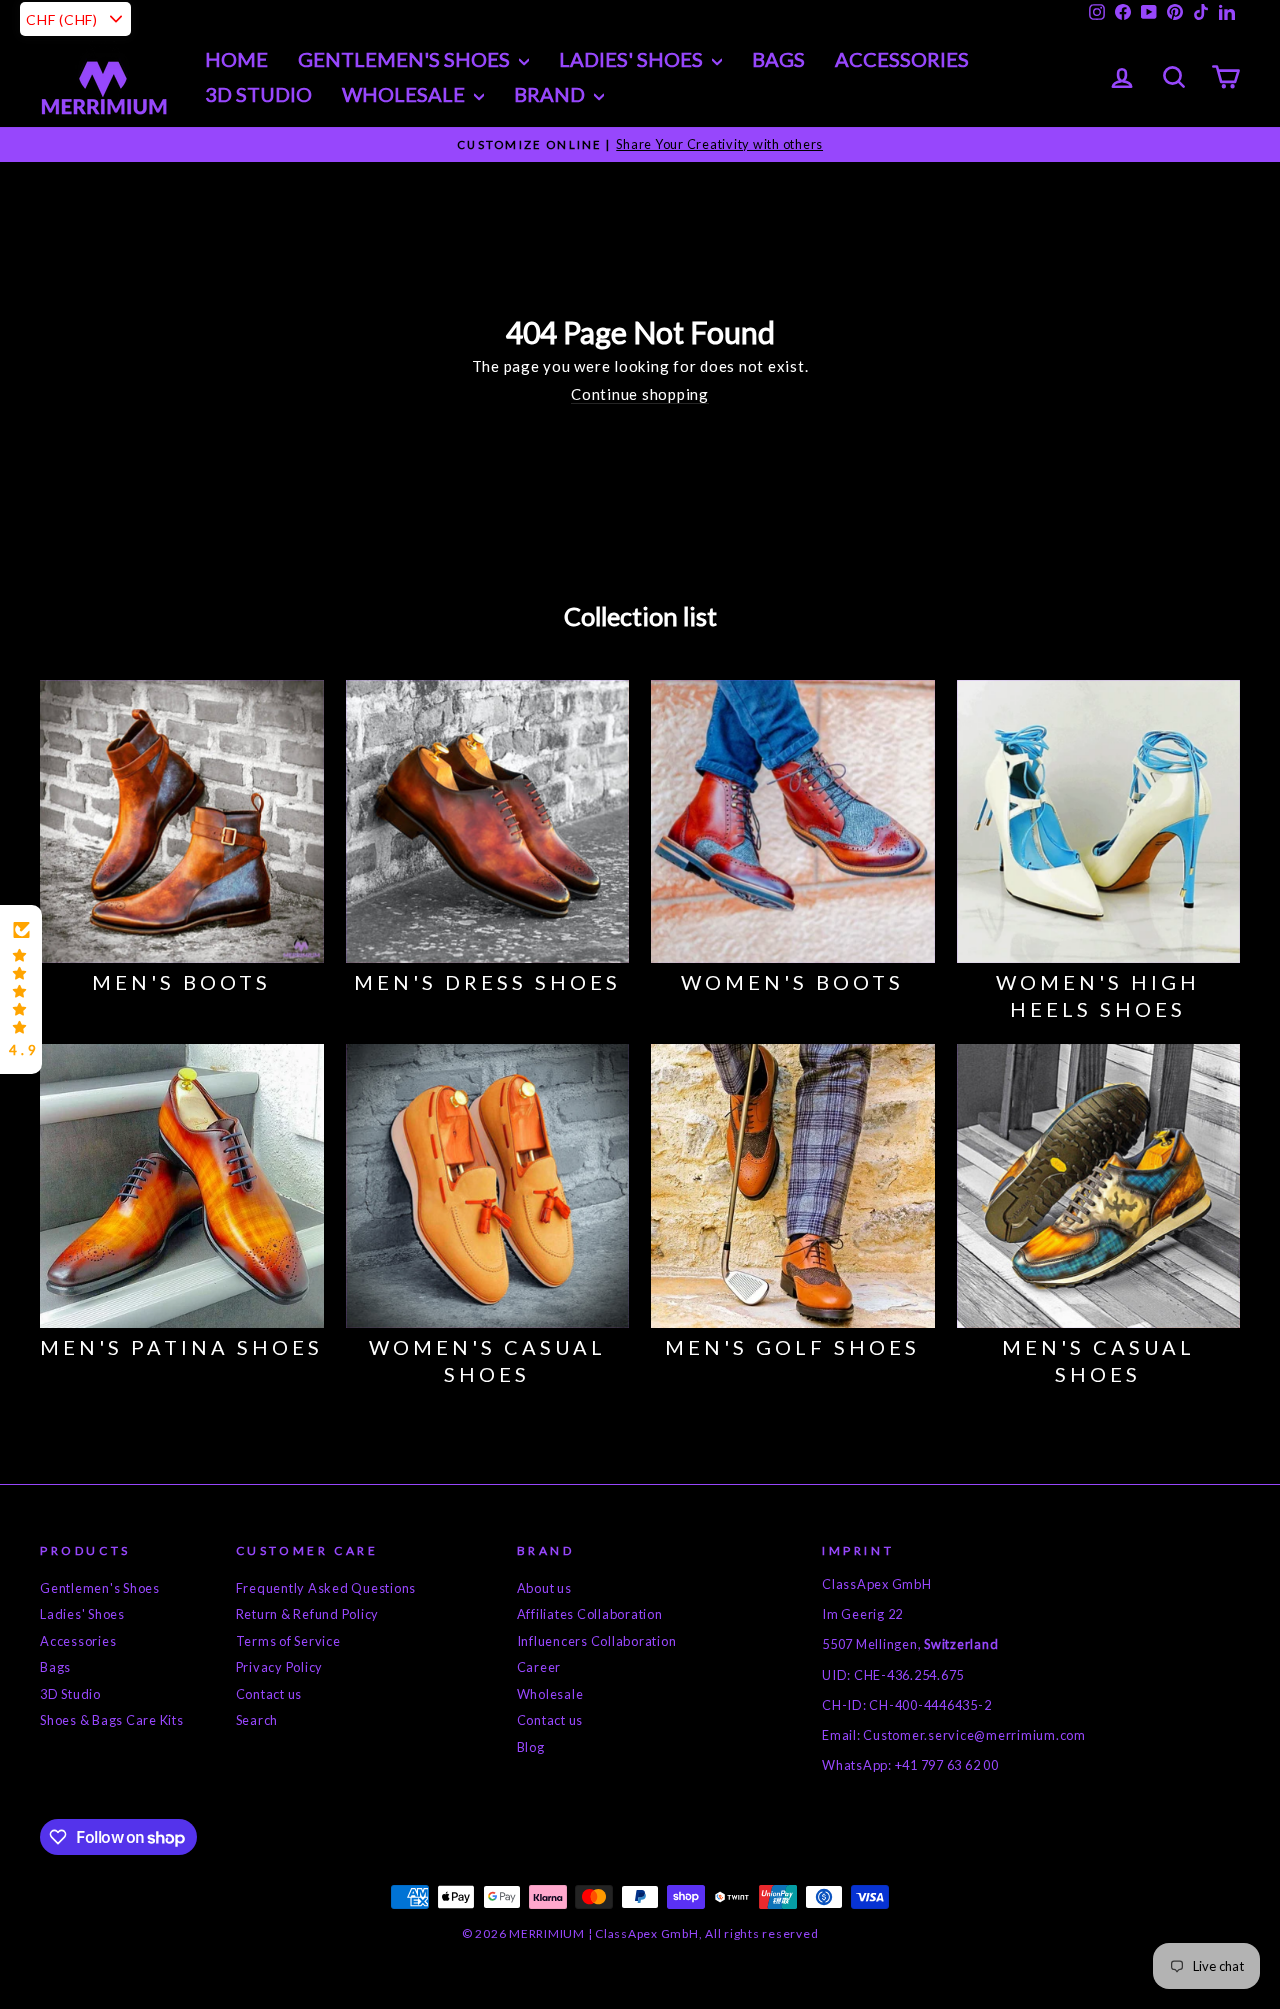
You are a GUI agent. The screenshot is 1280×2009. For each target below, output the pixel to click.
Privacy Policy (280, 1667)
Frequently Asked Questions (326, 1588)
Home (236, 59)
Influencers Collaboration (597, 1641)
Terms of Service (288, 1641)
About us (544, 1588)
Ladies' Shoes (82, 1614)
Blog (531, 1747)
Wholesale (405, 94)
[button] (21, 990)
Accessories (902, 59)
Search (257, 1720)
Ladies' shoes (633, 59)
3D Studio (258, 94)
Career (539, 1667)
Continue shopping (640, 394)
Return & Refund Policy (308, 1614)
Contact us (269, 1694)
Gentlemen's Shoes (406, 59)
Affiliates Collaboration (590, 1614)
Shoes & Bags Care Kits (112, 1720)
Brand (551, 94)
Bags (778, 59)
